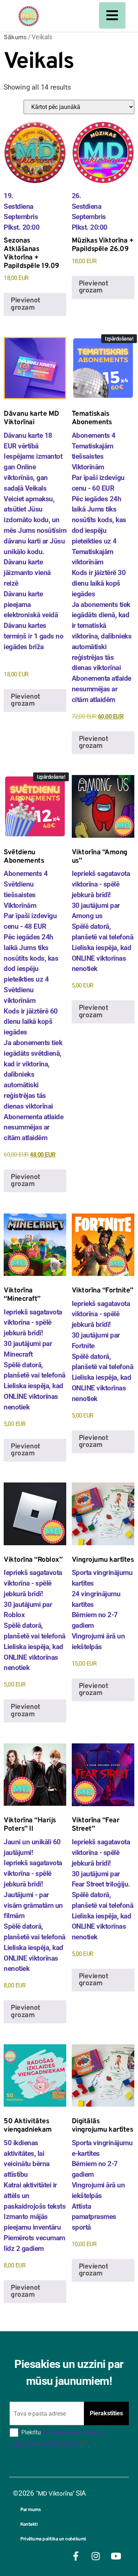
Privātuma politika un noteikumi (53, 2539)
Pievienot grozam (26, 304)
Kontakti (29, 2525)
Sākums (15, 38)
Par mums (30, 2510)
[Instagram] (96, 2556)
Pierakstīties (106, 2413)
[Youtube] (116, 2556)
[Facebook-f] (75, 2556)
